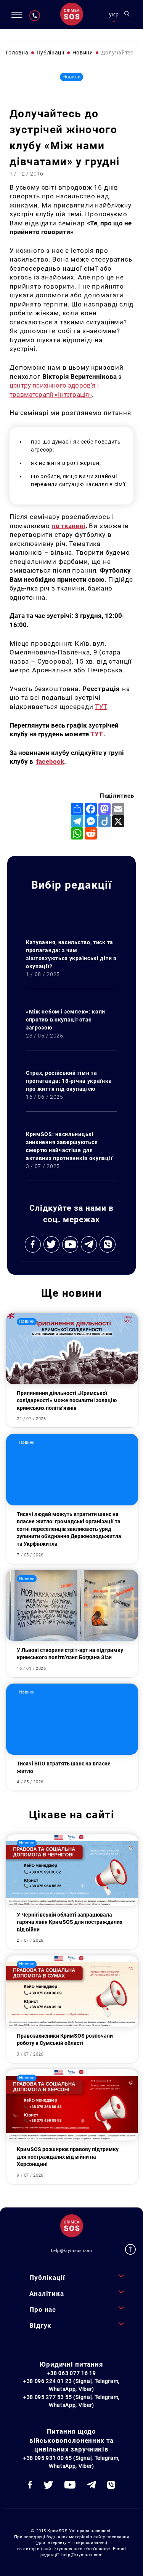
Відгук (40, 2325)
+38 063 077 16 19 (72, 2373)
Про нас (43, 2309)
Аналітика (47, 2294)
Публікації (47, 2278)
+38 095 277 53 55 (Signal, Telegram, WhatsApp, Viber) (71, 2401)
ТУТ (101, 707)
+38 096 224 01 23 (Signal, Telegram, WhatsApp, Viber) (71, 2385)
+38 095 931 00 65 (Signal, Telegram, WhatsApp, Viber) (71, 2462)
